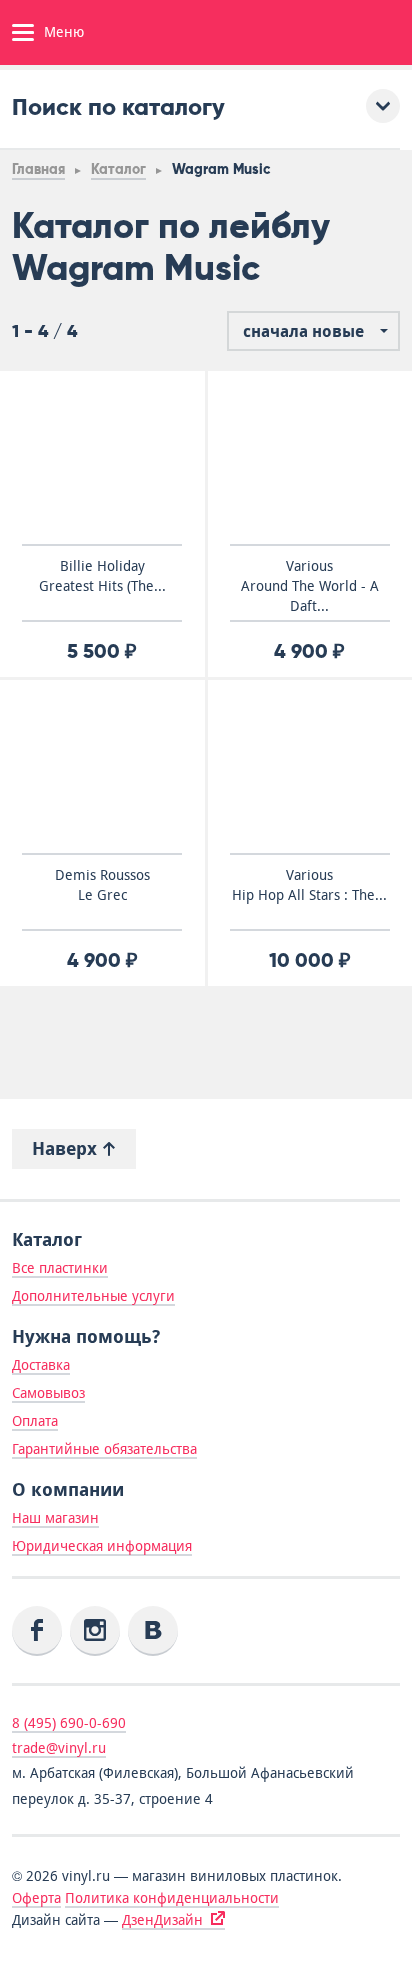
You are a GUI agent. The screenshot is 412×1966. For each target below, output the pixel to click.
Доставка (41, 1365)
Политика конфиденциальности (172, 1898)
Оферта (36, 1898)
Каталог (118, 169)
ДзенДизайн (162, 1920)
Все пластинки (60, 1268)
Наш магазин (55, 1518)
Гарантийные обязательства (104, 1449)
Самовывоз (48, 1393)
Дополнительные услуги (93, 1296)
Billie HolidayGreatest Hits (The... (102, 576)
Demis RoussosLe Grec (102, 885)
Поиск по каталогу (118, 106)
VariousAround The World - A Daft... (310, 586)
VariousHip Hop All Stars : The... (309, 885)
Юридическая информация (102, 1546)
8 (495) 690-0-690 (69, 1723)
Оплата (35, 1421)
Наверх (67, 1148)
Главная (38, 169)
